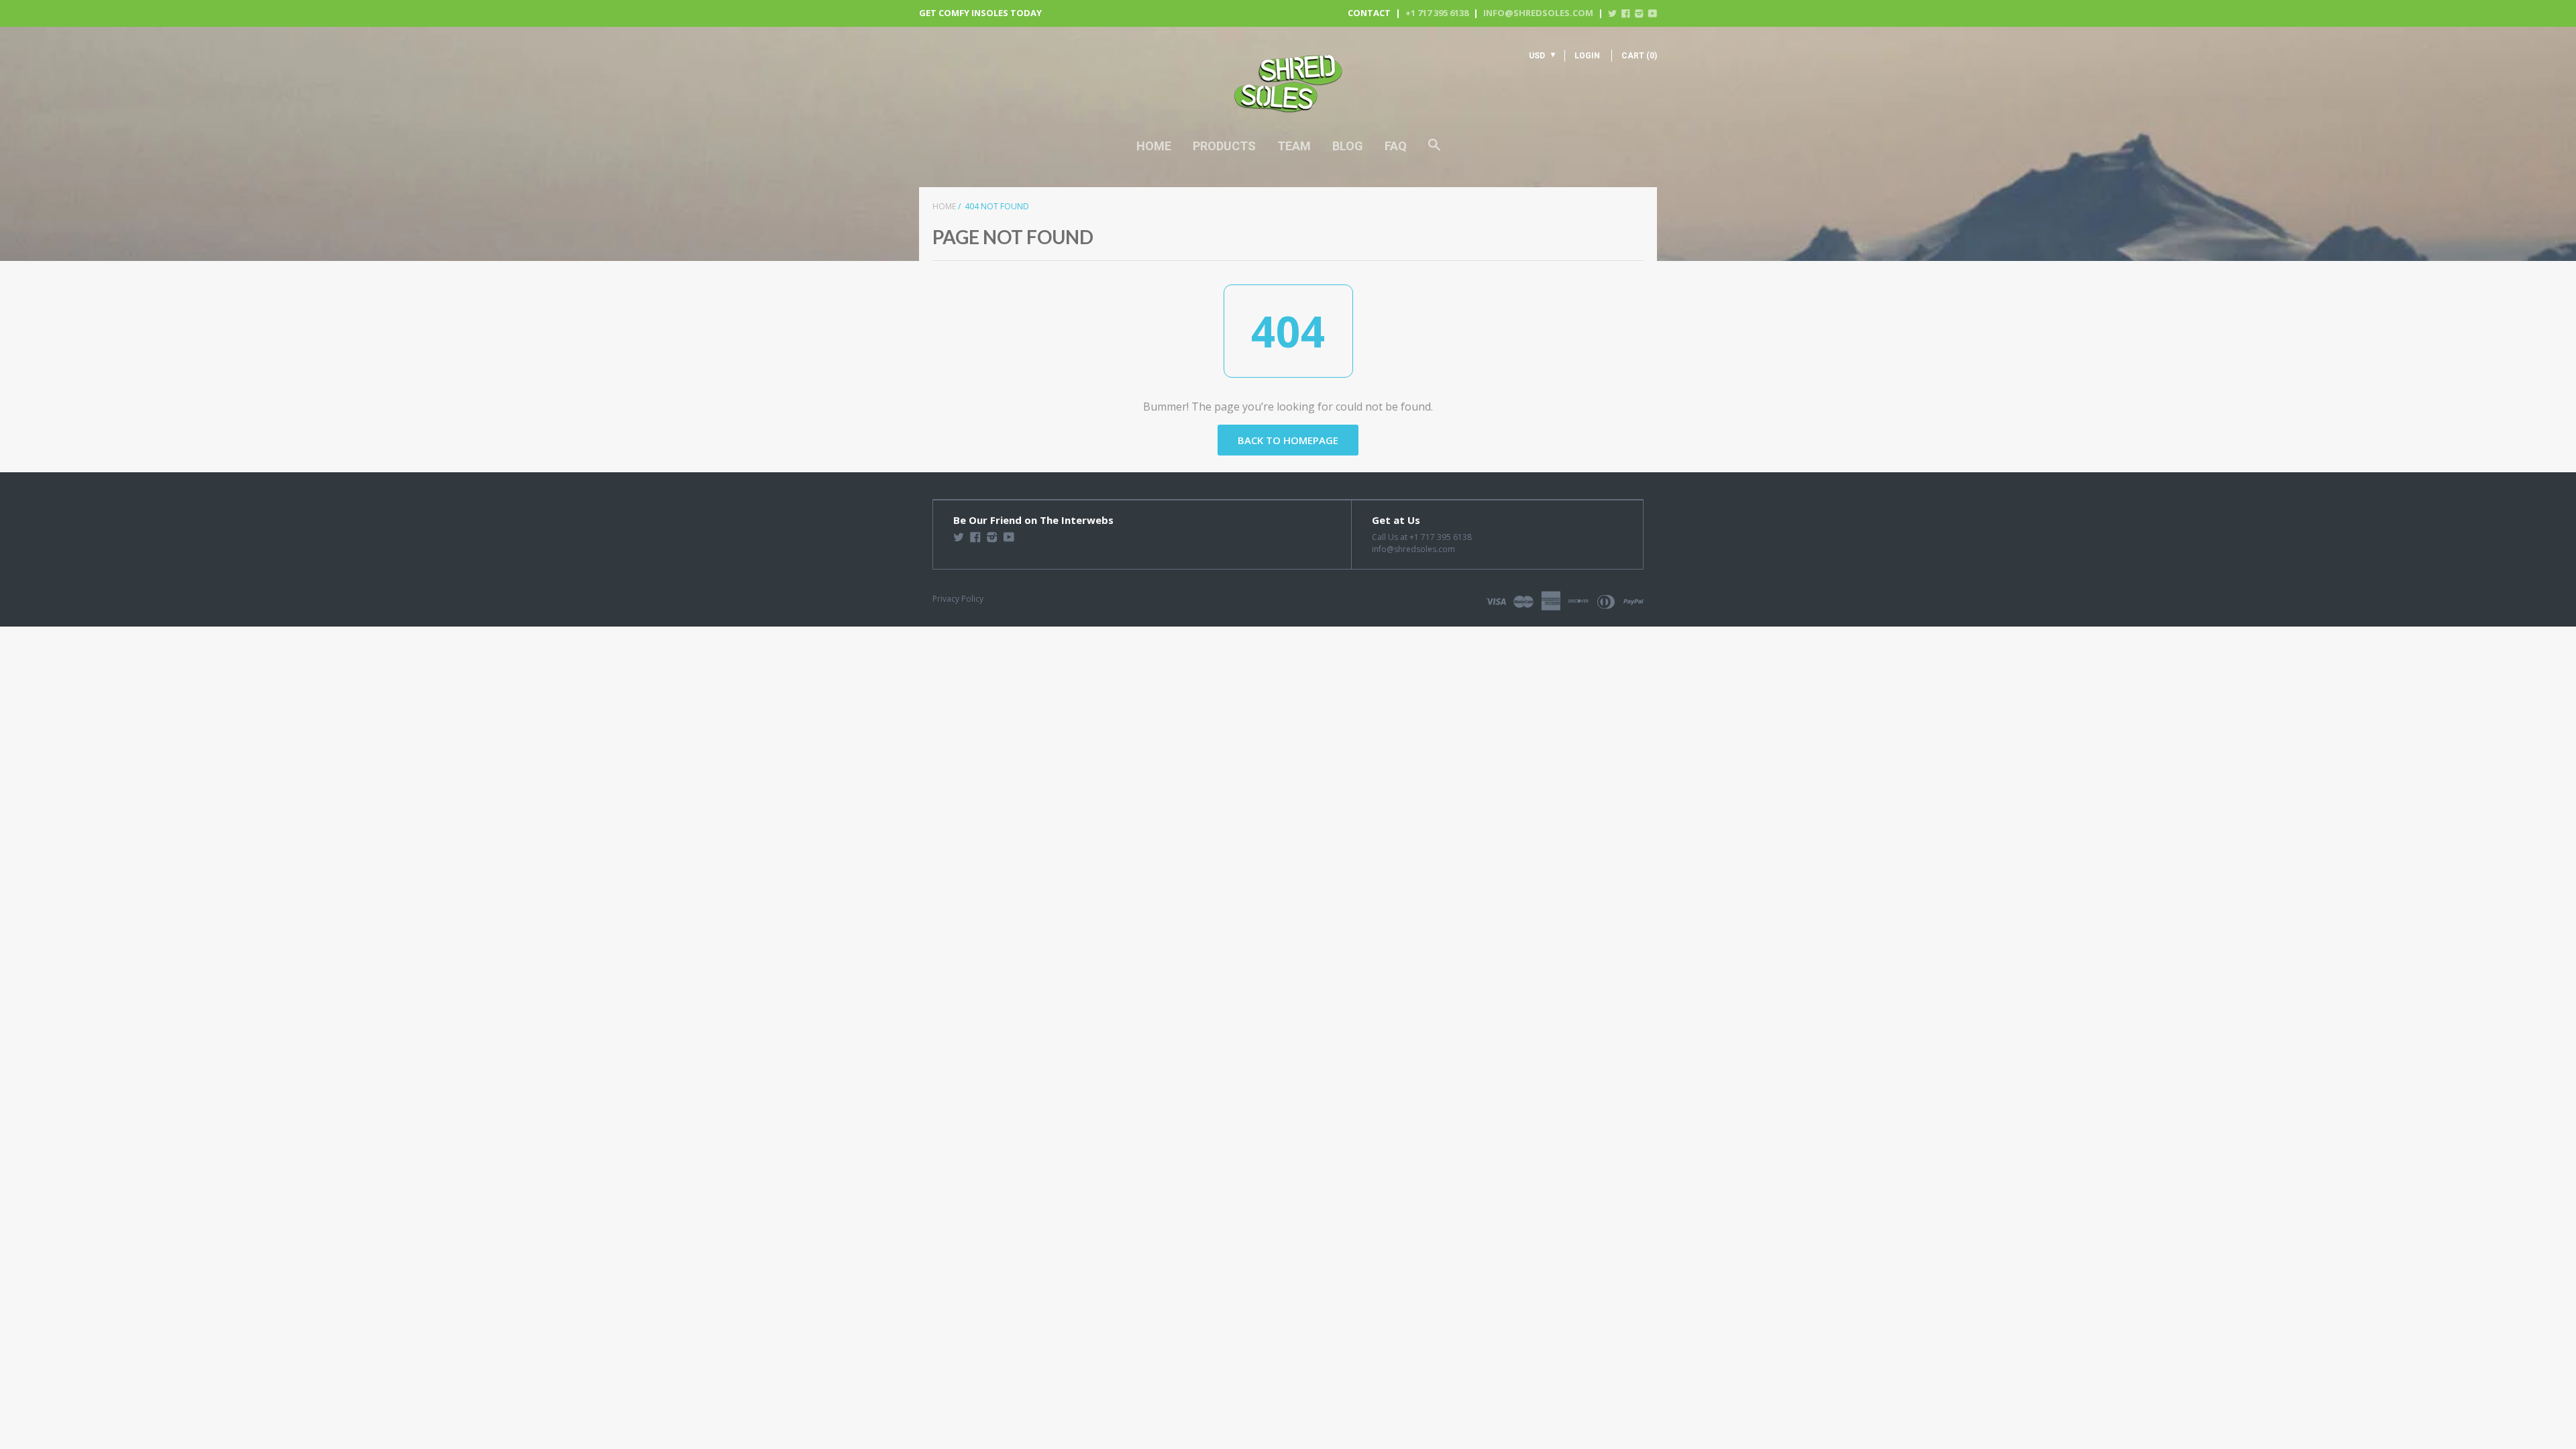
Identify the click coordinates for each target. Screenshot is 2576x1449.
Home (1154, 146)
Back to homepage (1288, 440)
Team (1294, 146)
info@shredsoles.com (1538, 13)
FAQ (1396, 146)
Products (1224, 146)
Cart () (1639, 56)
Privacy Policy (958, 599)
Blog (1348, 146)
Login (1587, 56)
